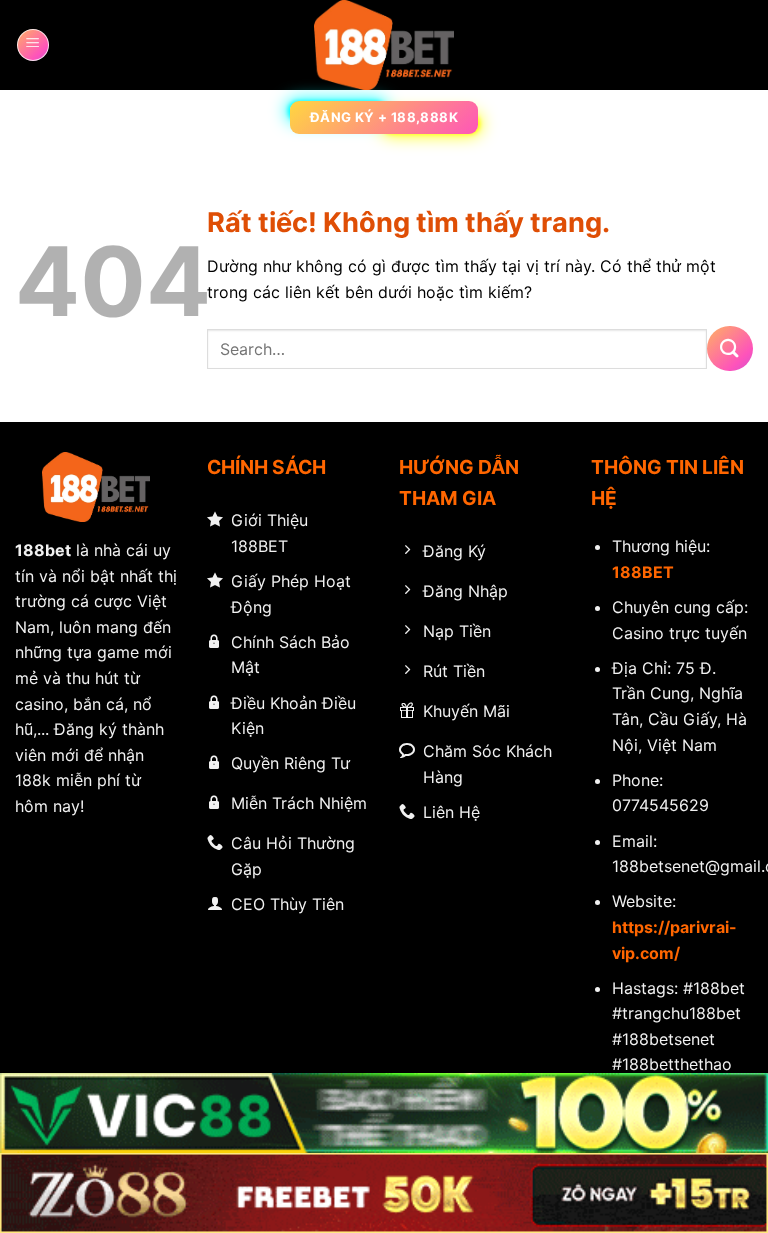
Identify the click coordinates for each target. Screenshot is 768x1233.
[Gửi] (730, 348)
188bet (43, 550)
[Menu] (33, 45)
